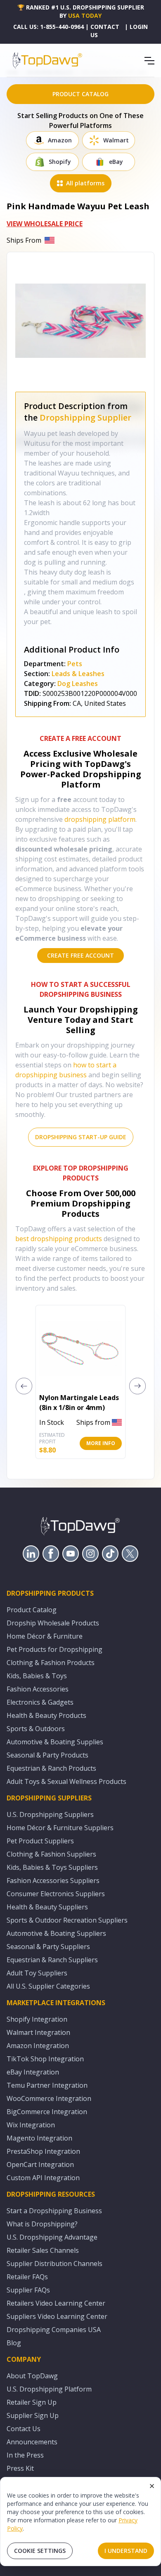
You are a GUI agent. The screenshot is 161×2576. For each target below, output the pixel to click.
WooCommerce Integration (49, 2098)
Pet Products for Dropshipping (54, 1649)
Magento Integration (39, 2138)
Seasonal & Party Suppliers (48, 1947)
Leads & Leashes (78, 674)
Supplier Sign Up (33, 2415)
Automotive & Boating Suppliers (56, 1933)
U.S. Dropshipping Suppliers (50, 1814)
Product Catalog (32, 1610)
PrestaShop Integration (43, 2151)
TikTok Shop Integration (45, 2059)
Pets (75, 664)
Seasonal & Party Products (47, 1755)
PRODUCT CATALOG (80, 94)
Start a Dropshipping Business (54, 2211)
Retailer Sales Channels (43, 2250)
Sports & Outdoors (36, 1729)
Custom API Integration (43, 2178)
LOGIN (139, 27)
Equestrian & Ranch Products (51, 1768)
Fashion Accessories (38, 1689)
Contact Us (24, 2429)
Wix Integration (31, 2125)
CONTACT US (105, 31)
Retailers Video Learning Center (56, 2303)
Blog (14, 2343)
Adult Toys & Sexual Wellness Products (66, 1781)
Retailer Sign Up (32, 2402)
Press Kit (20, 2468)
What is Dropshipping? (42, 2224)
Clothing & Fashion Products (51, 1663)
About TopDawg (32, 2376)
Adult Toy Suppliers (37, 1973)
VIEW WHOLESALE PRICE (45, 224)
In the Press (25, 2455)
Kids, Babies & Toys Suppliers (52, 1867)
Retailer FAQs (27, 2277)
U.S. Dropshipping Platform (49, 2389)
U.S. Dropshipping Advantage (52, 2237)
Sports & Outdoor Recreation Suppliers (67, 1920)
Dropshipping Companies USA (54, 2330)
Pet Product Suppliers (40, 1841)
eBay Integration (33, 2072)
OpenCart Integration (40, 2164)
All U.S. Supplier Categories (48, 1986)
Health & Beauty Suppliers (47, 1907)
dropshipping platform (100, 819)
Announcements (32, 2442)
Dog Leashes (78, 684)
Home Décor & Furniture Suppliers (60, 1828)
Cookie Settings (40, 2551)
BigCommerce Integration (47, 2112)
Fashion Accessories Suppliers (53, 1881)
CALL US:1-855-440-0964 (49, 27)
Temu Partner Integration (47, 2085)
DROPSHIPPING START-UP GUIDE (81, 1137)
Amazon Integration (38, 2046)
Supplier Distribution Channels (54, 2264)
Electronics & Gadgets (40, 1702)
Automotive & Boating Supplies (55, 1742)
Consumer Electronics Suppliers (56, 1894)
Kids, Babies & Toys (37, 1676)
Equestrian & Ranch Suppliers (52, 1960)
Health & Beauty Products (46, 1715)
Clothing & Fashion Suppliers (51, 1854)
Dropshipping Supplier (85, 418)
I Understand (126, 2551)
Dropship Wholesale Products (53, 1623)
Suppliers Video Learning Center (57, 2316)
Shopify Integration (37, 2019)
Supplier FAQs (28, 2290)
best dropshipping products (59, 1239)
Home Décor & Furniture (45, 1636)
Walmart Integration (38, 2032)
